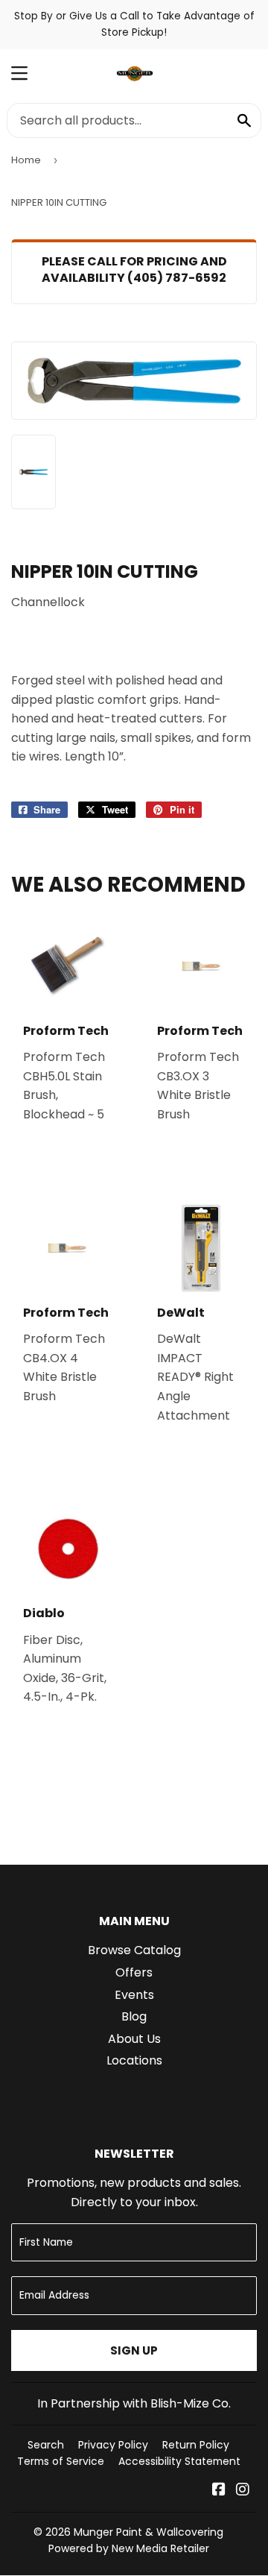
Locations (134, 2060)
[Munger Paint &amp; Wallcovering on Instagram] (243, 2491)
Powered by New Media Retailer (129, 2548)
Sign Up (134, 2350)
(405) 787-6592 (177, 278)
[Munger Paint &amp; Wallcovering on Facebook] (219, 2491)
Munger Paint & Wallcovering (149, 2532)
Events (134, 1995)
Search (46, 2445)
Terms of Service (61, 2461)
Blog (134, 2016)
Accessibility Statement (179, 2461)
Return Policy (196, 2445)
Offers (134, 1972)
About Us (134, 2039)
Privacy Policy (113, 2445)
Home (26, 160)
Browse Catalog (134, 1950)
